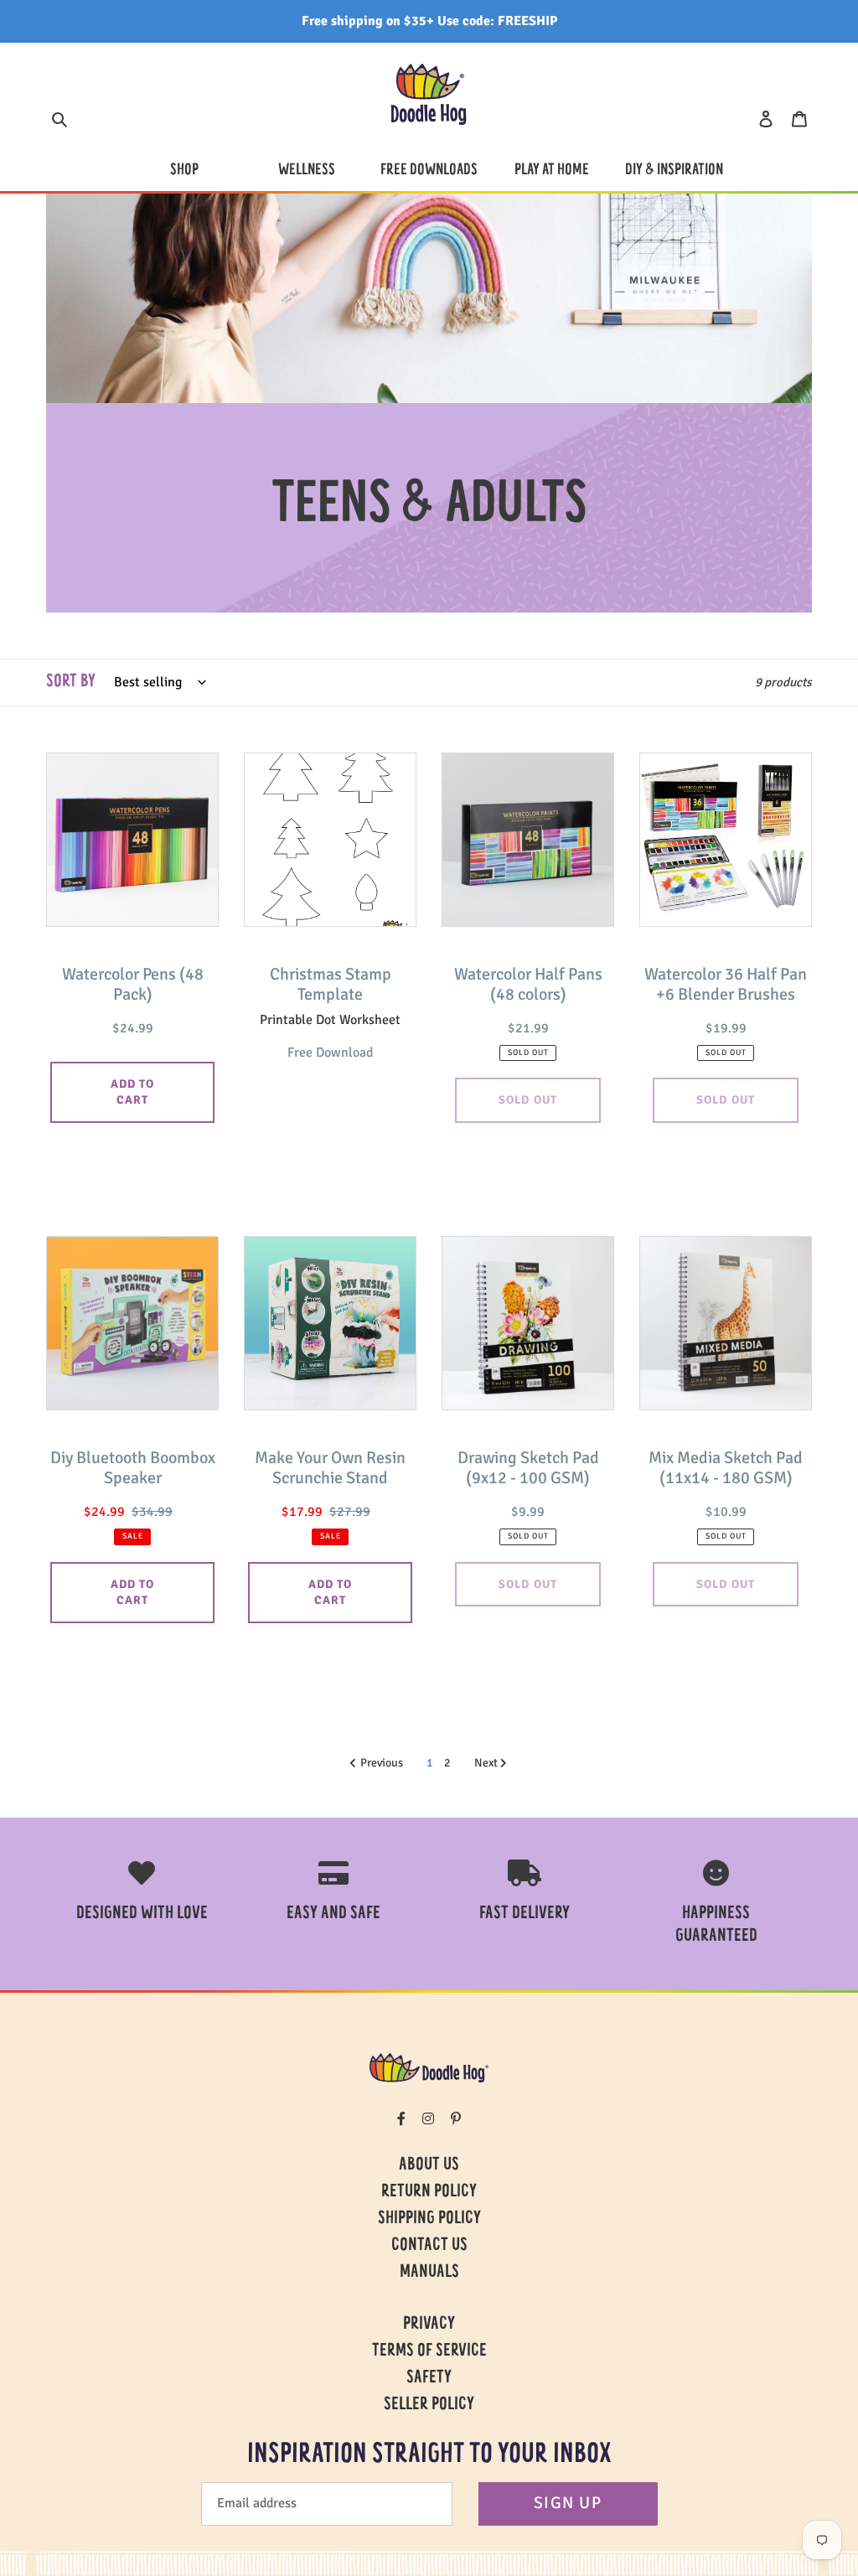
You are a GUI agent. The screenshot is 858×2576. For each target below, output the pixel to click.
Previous (382, 1763)
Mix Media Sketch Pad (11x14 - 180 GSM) (726, 1468)
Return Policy (429, 2192)
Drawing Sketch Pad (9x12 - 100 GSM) (528, 1468)
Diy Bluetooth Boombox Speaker (133, 1468)
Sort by (71, 682)
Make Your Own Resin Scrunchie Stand (330, 1468)
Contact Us (429, 2246)
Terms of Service (429, 2351)
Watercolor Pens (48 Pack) (133, 985)
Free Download (330, 1053)
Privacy (429, 2325)
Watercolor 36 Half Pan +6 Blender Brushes (726, 985)
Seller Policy (429, 2405)
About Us (429, 2165)
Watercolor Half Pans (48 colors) (528, 985)
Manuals (429, 2273)
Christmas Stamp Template (331, 985)
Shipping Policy (429, 2219)
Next (487, 1763)
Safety (429, 2378)
